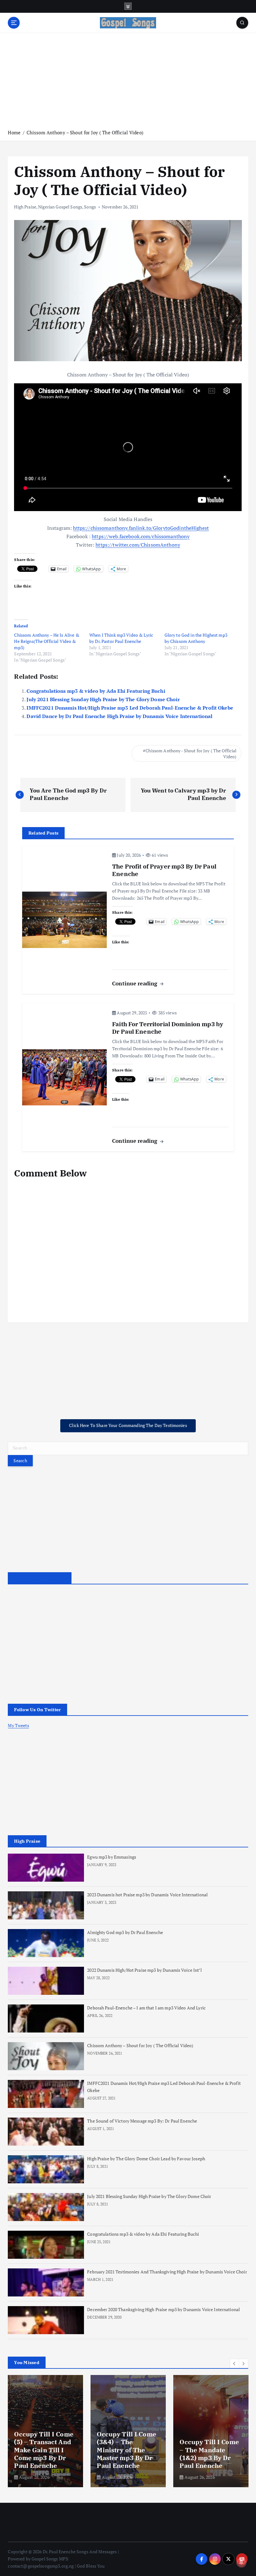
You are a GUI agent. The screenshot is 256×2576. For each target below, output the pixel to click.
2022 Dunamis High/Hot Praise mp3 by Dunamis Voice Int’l (144, 1970)
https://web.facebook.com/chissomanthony (141, 536)
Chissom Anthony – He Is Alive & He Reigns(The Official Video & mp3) (47, 641)
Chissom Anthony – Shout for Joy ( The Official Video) (85, 132)
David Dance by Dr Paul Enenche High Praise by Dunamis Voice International (119, 716)
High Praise (25, 207)
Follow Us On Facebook (39, 1578)
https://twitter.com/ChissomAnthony (138, 545)
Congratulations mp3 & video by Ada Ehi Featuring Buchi (96, 691)
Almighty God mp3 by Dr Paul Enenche (125, 1932)
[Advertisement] (128, 81)
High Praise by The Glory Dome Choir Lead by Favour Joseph (146, 2159)
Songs (90, 207)
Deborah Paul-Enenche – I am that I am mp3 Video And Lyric (146, 2008)
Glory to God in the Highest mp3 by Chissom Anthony (196, 638)
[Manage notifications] (241, 2562)
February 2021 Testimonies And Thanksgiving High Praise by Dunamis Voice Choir (167, 2272)
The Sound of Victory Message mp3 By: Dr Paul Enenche (142, 2121)
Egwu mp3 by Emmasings (112, 1857)
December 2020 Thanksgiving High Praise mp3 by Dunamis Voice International (163, 2310)
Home (14, 132)
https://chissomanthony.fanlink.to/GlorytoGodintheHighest (141, 528)
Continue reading (135, 983)
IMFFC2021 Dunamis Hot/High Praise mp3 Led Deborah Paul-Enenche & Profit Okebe (130, 708)
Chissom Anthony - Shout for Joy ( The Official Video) (191, 754)
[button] (234, 2363)
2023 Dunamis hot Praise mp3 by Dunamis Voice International (147, 1895)
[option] (45, 2431)
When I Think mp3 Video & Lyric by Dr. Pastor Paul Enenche (121, 638)
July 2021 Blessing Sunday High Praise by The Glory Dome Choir (103, 699)
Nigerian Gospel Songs (60, 207)
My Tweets (18, 1726)
